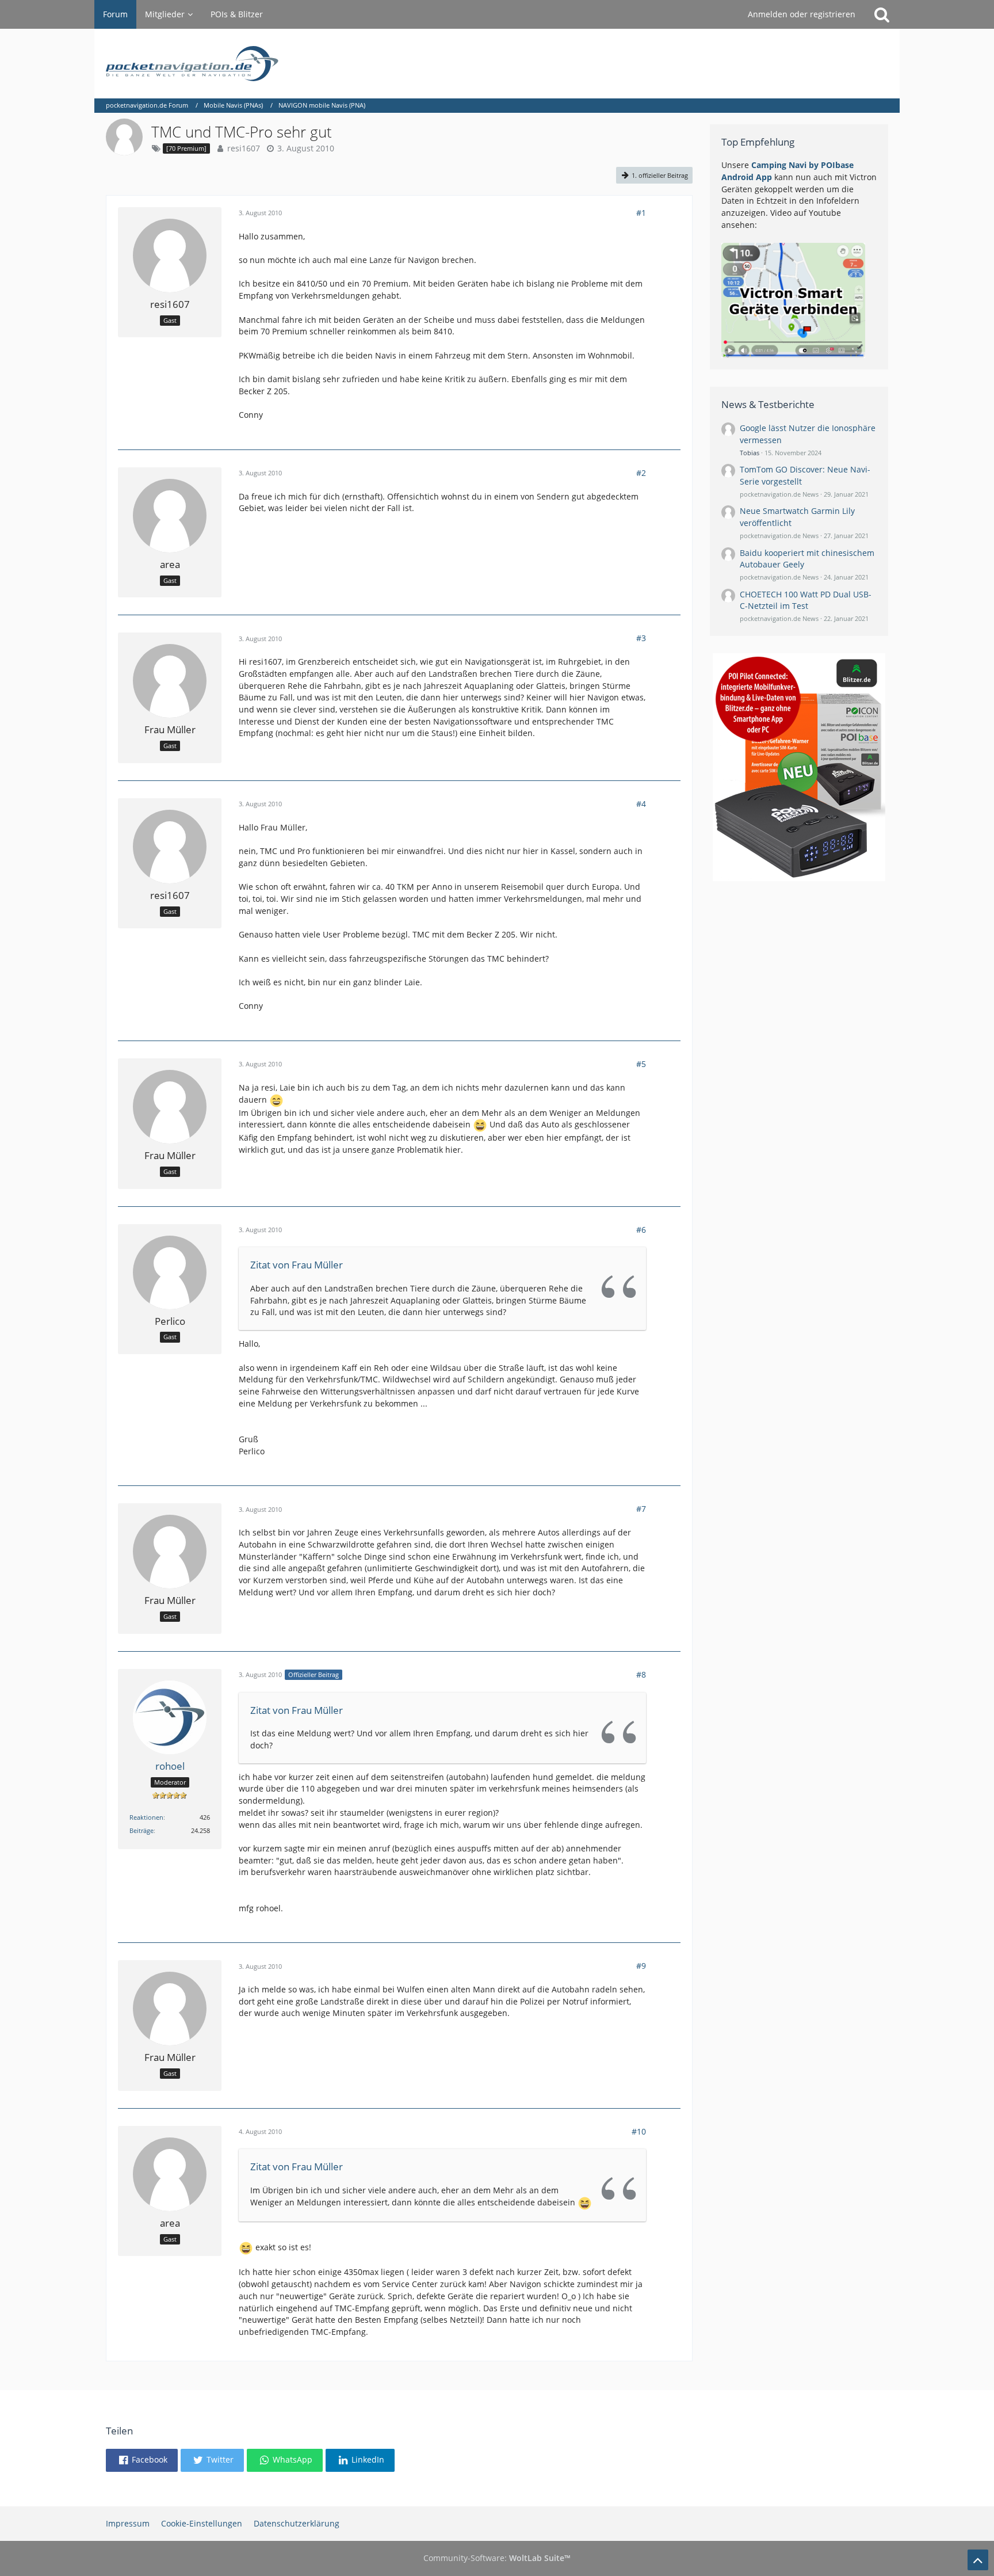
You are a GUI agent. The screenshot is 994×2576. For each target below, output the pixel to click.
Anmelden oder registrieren (802, 14)
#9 (641, 1966)
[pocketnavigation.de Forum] (497, 64)
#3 (641, 638)
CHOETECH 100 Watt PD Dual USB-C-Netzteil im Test (806, 600)
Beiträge (142, 1830)
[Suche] (882, 14)
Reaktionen (146, 1817)
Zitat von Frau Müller (297, 1265)
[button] (142, 2460)
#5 (641, 1064)
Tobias (750, 453)
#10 (639, 2131)
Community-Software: (497, 2558)
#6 (641, 1230)
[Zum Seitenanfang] (978, 2560)
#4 (641, 804)
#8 (641, 1674)
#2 (641, 473)
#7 (641, 1509)
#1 (641, 213)
